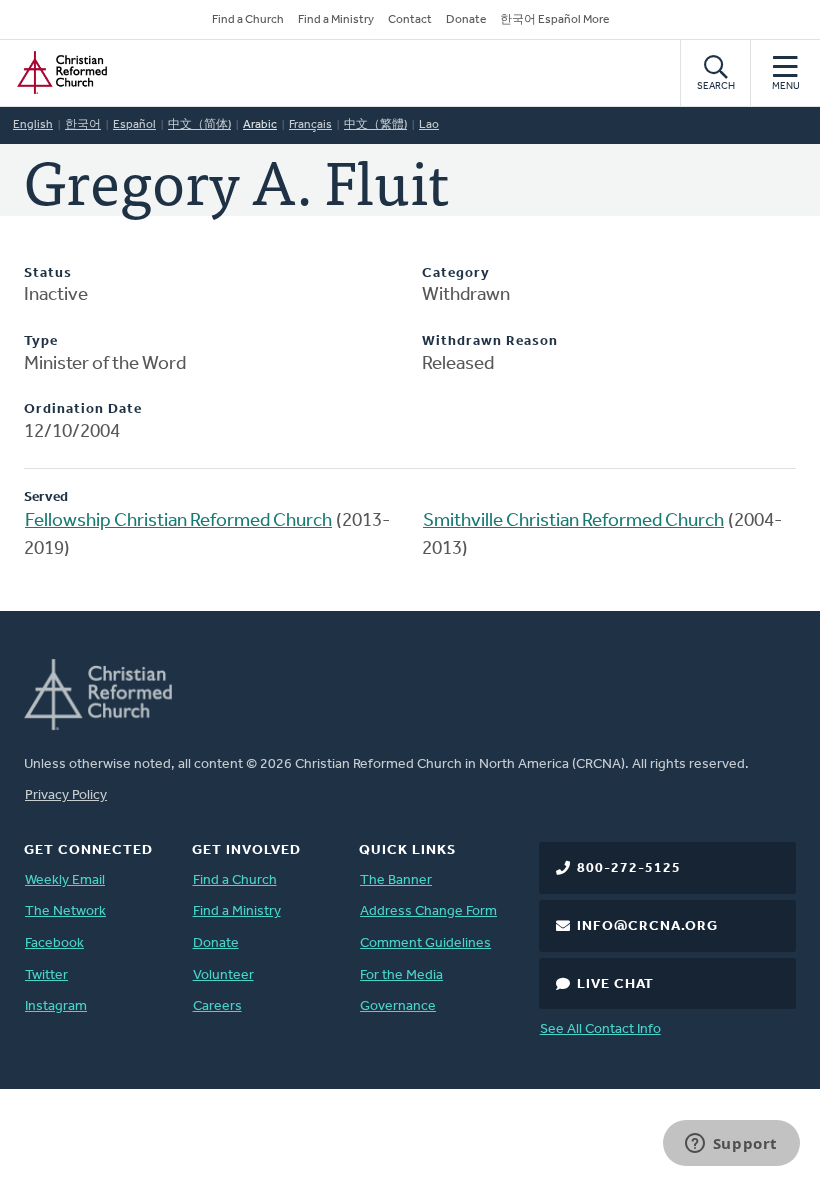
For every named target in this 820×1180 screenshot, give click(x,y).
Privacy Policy (66, 795)
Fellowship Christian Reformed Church (178, 521)
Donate (466, 20)
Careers (217, 1006)
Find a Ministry (336, 20)
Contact (410, 20)
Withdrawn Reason (490, 341)
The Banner (396, 880)
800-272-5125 (629, 868)
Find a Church (248, 20)
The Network (65, 911)
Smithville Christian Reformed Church (573, 521)
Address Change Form (428, 911)
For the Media (401, 975)
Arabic (260, 125)
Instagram (56, 1006)
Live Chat (615, 984)
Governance (398, 1006)
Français (310, 125)
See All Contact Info (600, 1029)
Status (48, 273)
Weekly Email (65, 880)
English (33, 125)
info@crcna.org (647, 926)
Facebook (54, 943)
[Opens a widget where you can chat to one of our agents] (731, 1145)
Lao (429, 125)
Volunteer (223, 975)
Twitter (46, 975)
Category (456, 273)
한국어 (83, 125)
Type (41, 341)
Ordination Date (83, 409)
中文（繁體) (375, 125)
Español (134, 125)
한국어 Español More (554, 20)
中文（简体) (199, 125)
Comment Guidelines (425, 943)
